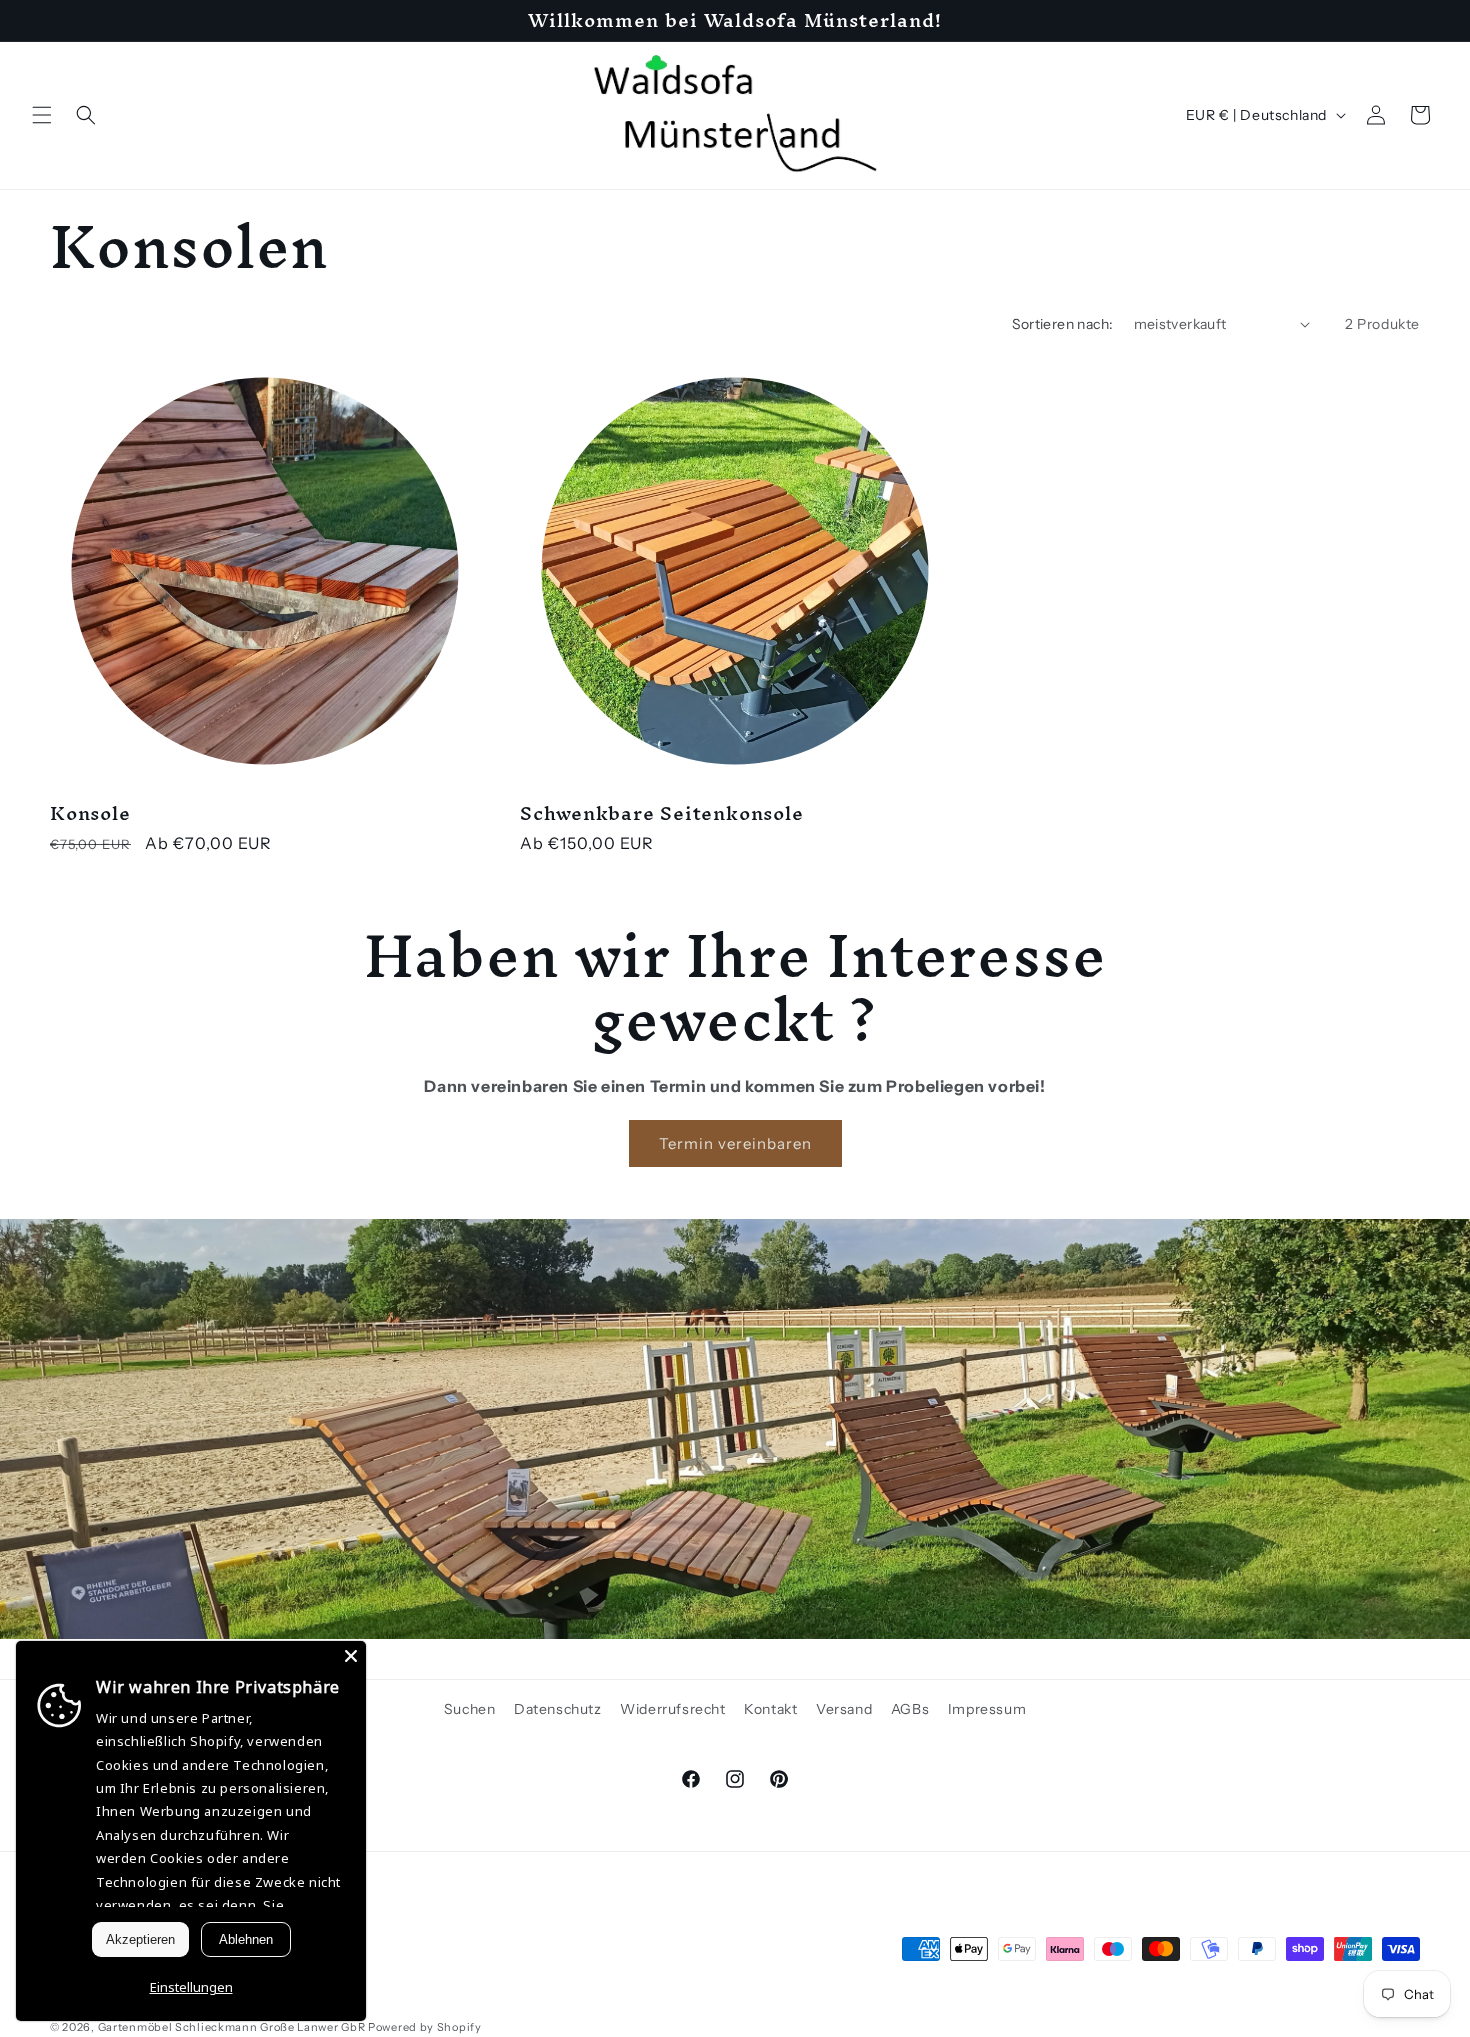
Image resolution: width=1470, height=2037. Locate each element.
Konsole (90, 813)
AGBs (910, 1709)
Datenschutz (558, 1709)
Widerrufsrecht (672, 1709)
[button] (42, 115)
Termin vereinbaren (735, 1143)
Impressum (987, 1709)
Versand (844, 1709)
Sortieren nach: (1063, 324)
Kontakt (770, 1709)
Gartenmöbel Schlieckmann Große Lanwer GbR (232, 2027)
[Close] (351, 1656)
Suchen (470, 1709)
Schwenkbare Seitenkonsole (662, 813)
